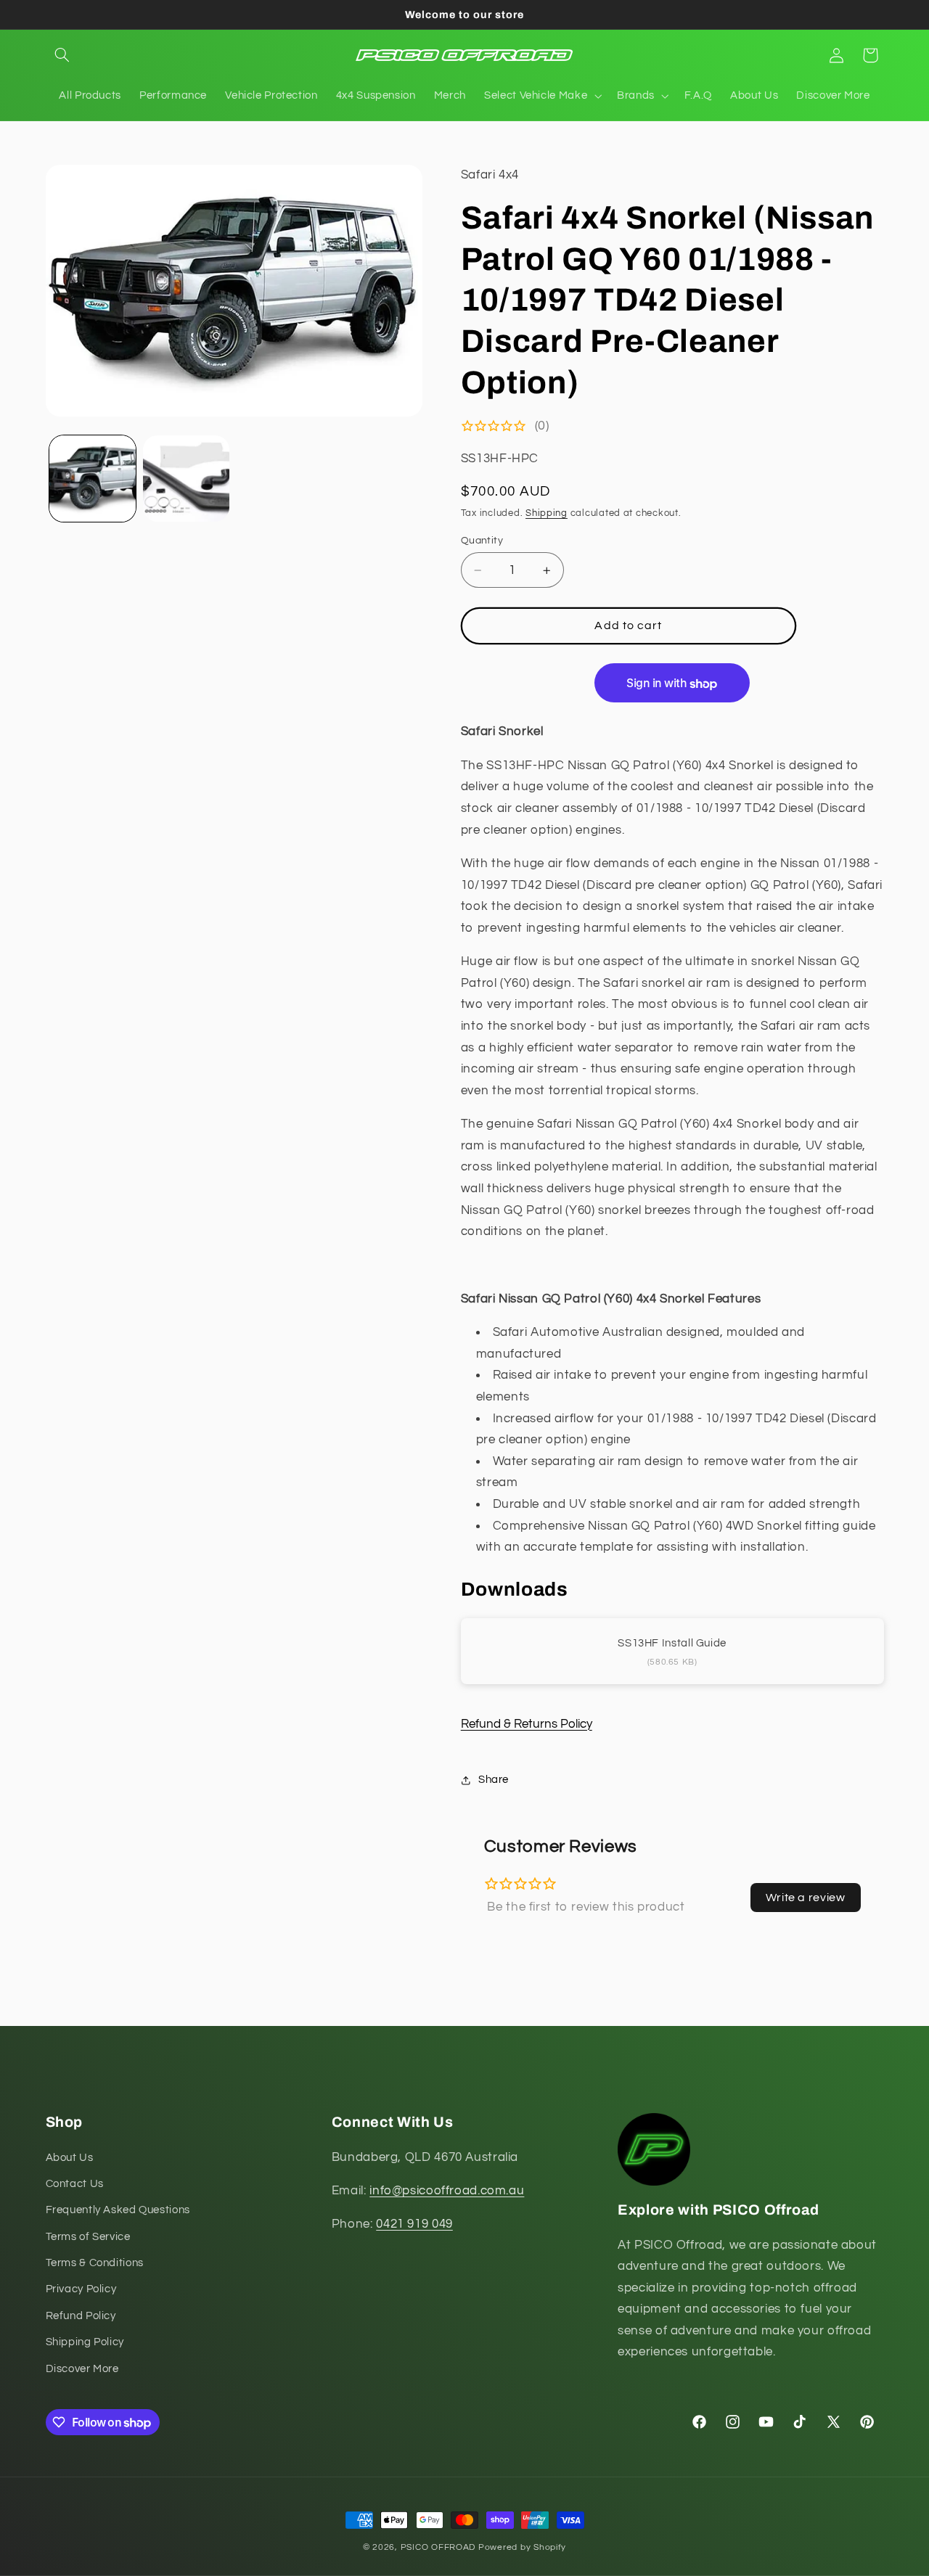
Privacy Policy (81, 2290)
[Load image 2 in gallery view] (186, 479)
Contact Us (75, 2184)
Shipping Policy (85, 2342)
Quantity (482, 541)
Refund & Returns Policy (527, 1724)
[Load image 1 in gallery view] (93, 479)
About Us (70, 2158)
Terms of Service (88, 2237)
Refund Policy (81, 2316)
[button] (62, 55)
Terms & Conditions (95, 2263)
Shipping (547, 513)
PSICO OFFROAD (438, 2547)
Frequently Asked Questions (118, 2210)
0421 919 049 (414, 2224)
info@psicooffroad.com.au (447, 2191)
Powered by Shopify (522, 2547)
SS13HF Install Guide (672, 1643)
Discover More (82, 2369)
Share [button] (494, 1780)
